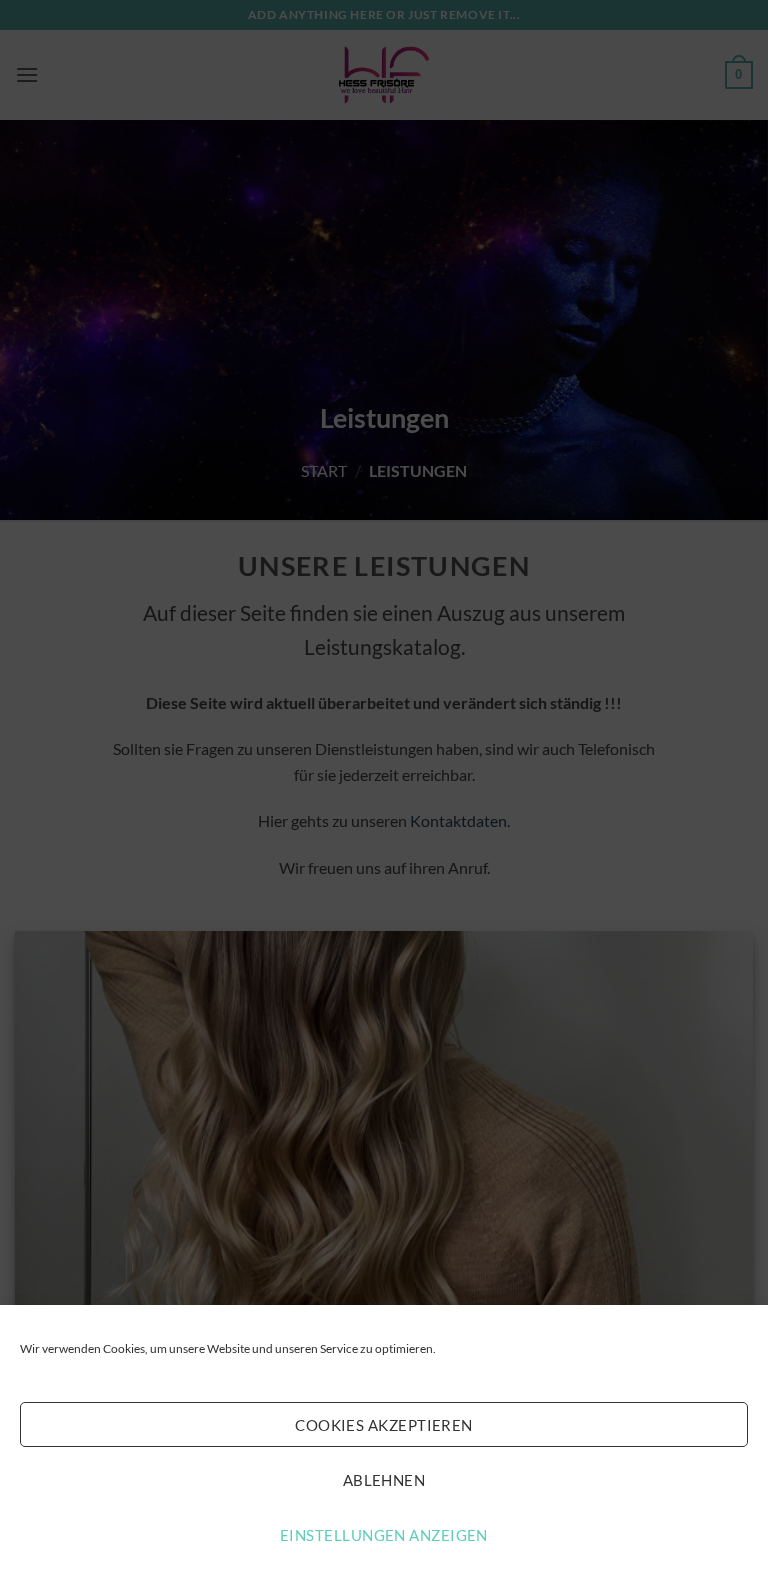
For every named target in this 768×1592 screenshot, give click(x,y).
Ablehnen (384, 1480)
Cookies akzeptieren (384, 1425)
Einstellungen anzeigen (384, 1535)
